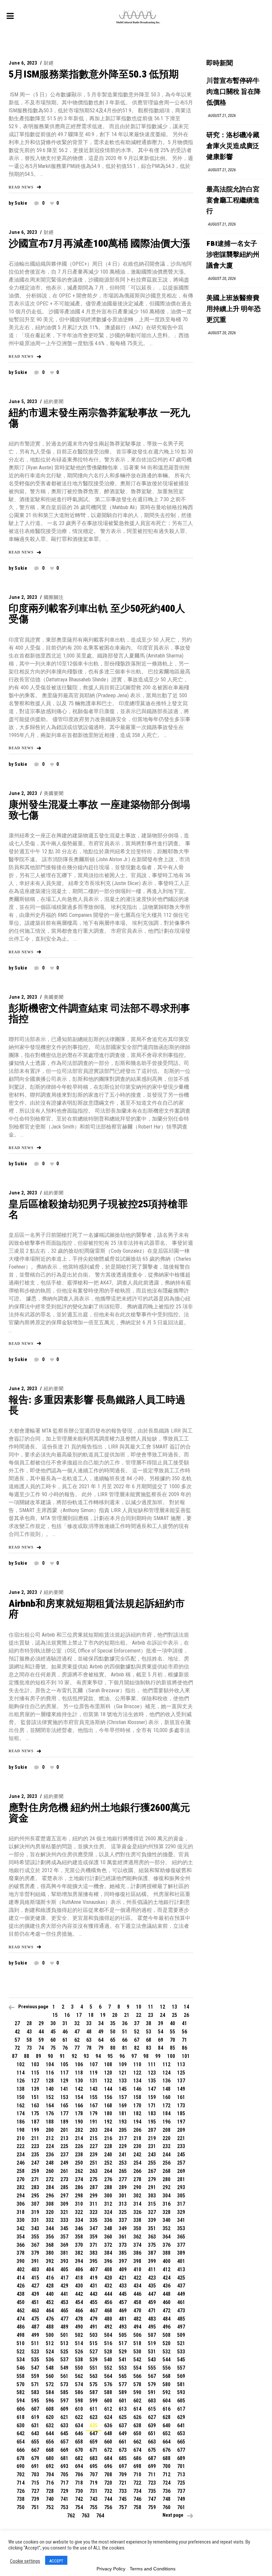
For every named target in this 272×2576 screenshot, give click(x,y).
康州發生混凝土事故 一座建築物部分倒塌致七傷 (99, 810)
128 (50, 2081)
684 (108, 2458)
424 (167, 2278)
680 (50, 2458)
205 (123, 2130)
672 (108, 2450)
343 (35, 2228)
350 (137, 2228)
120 (108, 2073)
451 (35, 2302)
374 (137, 2245)
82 (137, 2048)
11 (151, 2007)
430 (79, 2286)
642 (21, 2433)
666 (21, 2450)
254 (137, 2163)
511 (35, 2343)
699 (152, 2466)
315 (152, 2204)
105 (64, 2064)
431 (94, 2286)
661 (123, 2442)
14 (186, 2007)
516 (108, 2343)
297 (64, 2196)
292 (167, 2187)
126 (21, 2081)
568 (167, 2376)
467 (94, 2311)
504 (108, 2335)
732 (108, 2491)
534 (21, 2360)
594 (21, 2401)
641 (181, 2425)
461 (181, 2302)
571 (35, 2384)
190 (79, 2122)
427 (35, 2286)
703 (35, 2474)
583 (35, 2392)
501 (64, 2335)
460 (167, 2302)
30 (53, 2023)
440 (50, 2294)
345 (64, 2228)
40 (172, 2023)
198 (21, 2130)
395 (94, 2261)
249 (64, 2163)
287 (94, 2187)
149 (181, 2089)
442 (79, 2294)
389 (181, 2253)
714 (21, 2483)
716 (50, 2483)
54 (161, 2032)
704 (50, 2474)
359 (94, 2237)
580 (167, 2384)
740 (50, 2499)
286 (79, 2187)
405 (64, 2269)
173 (181, 2105)
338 (137, 2220)
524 (50, 2352)
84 (161, 2048)
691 (35, 2466)
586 (79, 2392)
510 (21, 2343)
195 (152, 2122)
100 (171, 2056)
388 (167, 2253)
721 (123, 2483)
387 (152, 2253)
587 (94, 2392)
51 (125, 2032)
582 (21, 2392)
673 (123, 2450)
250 (79, 2163)
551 (94, 2368)
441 (64, 2294)
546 (21, 2368)
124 (167, 2073)
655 (35, 2442)
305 (181, 2196)
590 (137, 2392)
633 (64, 2425)
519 (152, 2343)
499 (35, 2335)
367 (35, 2245)
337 (123, 2220)
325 (123, 2212)
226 (79, 2146)
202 (79, 2130)
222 (21, 2146)
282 (21, 2187)
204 (108, 2130)
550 (79, 2368)
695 (94, 2466)
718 (79, 2483)
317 (181, 2204)
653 (181, 2433)
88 (27, 2056)
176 (50, 2113)
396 (108, 2261)
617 (181, 2409)
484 (167, 2319)
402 (21, 2269)
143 (94, 2089)
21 (127, 2015)
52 (137, 2032)
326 (137, 2212)
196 (167, 2122)
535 (35, 2360)
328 (167, 2212)
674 (137, 2450)
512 (50, 2343)
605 (181, 2401)
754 (79, 2507)
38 (149, 2023)
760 (167, 2507)
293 (181, 2187)
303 (152, 2196)
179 (94, 2113)
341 (181, 2220)
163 (35, 2105)
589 (123, 2392)
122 (137, 2073)
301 (123, 2196)
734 (137, 2491)
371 (94, 2245)
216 (108, 2138)
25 (174, 2015)
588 (108, 2392)
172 (167, 2105)
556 (167, 2368)
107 (94, 2064)
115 (35, 2073)
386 (137, 2253)
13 (174, 2007)
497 (181, 2327)
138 (21, 2089)
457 (123, 2302)
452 (50, 2302)
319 (35, 2212)
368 (50, 2245)
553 (123, 2368)
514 (79, 2343)
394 (79, 2261)
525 (64, 2352)
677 (181, 2450)
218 (137, 2138)
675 (152, 2450)
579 (152, 2384)
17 (79, 2015)
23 (151, 2015)
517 (123, 2343)
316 (167, 2204)
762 (71, 2516)
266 (137, 2171)
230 (137, 2146)
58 (29, 2040)
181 (123, 2113)
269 (181, 2171)
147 (152, 2089)
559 (35, 2376)
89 (38, 2056)
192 (108, 2122)
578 (137, 2384)
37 (137, 2023)
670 (79, 2450)
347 (94, 2228)
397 (123, 2261)
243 (152, 2155)
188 (50, 2122)
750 (21, 2507)
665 (181, 2442)
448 (167, 2294)
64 (101, 2040)
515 (94, 2343)
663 (152, 2442)
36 (125, 2023)
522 (21, 2352)
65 (113, 2040)
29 (41, 2023)
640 (167, 2425)
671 (94, 2450)
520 (167, 2343)
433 (123, 2286)
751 (35, 2507)
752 (50, 2507)
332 (50, 2220)
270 (21, 2179)
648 (108, 2433)
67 (137, 2040)
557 (181, 2368)
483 (152, 2319)
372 (108, 2245)
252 (108, 2163)
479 (94, 2319)
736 (167, 2491)
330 (21, 2220)
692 (50, 2466)
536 (50, 2360)
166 (79, 2105)
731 (94, 2491)
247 (35, 2163)
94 (98, 2056)
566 (137, 2376)
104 (50, 2064)
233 (181, 2146)
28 (29, 2023)
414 (21, 2278)
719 (94, 2483)
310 (79, 2204)
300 (108, 2196)
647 (94, 2433)
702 (21, 2474)
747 (152, 2499)
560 (50, 2376)
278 (137, 2179)
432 (108, 2286)
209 (181, 2130)
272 (50, 2179)
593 (181, 2392)
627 (152, 2417)
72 (17, 2048)
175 (35, 2113)
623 (94, 2417)
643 (35, 2433)
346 (79, 2228)
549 (64, 2368)
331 (35, 2220)
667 (35, 2450)
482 (137, 2319)
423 (152, 2278)
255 (152, 2163)
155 (94, 2097)
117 (64, 2073)
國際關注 (54, 597)
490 (79, 2327)
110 (137, 2064)
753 (64, 2507)
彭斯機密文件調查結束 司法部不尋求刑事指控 (99, 1013)
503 (94, 2335)
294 (21, 2196)
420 (108, 2278)
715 (35, 2483)
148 (167, 2089)
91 (62, 2056)
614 (137, 2409)
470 (137, 2311)
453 (64, 2302)
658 (79, 2442)
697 (123, 2466)
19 (103, 2015)
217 (123, 2138)
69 (161, 2040)
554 (137, 2368)
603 (152, 2401)
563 (94, 2376)
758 (137, 2507)
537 (64, 2360)
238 (79, 2155)
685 (123, 2458)
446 (137, 2294)
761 (181, 2507)
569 (181, 2376)
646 (79, 2433)
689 (181, 2458)
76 (65, 2048)
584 (50, 2392)
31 (65, 2023)
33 (89, 2023)
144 (108, 2089)
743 (94, 2499)
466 (79, 2311)
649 (123, 2433)
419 (94, 2278)
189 (64, 2122)
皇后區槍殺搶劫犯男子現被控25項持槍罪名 (98, 1209)
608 (50, 2409)
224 (50, 2146)
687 (152, 2458)
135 (152, 2081)
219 (152, 2138)
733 (123, 2491)
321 (64, 2212)
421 (123, 2278)
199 (35, 2130)
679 (35, 2458)
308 (50, 2204)
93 (86, 2056)
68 (149, 2040)
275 (94, 2179)
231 (152, 2146)
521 (181, 2343)
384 (108, 2253)
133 (123, 2081)
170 (137, 2105)
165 (64, 2105)
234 (21, 2155)
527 (94, 2352)
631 (35, 2425)
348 (108, 2228)
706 (79, 2474)
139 (35, 2089)
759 (152, 2507)
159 (152, 2097)
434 (137, 2286)
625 (123, 2417)
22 (139, 2015)
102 (21, 2064)
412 (167, 2269)
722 (137, 2483)
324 (108, 2212)
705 (64, 2474)
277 (123, 2179)
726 (21, 2491)
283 (35, 2187)
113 (181, 2064)
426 (21, 2286)
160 (167, 2097)
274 (79, 2179)
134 (137, 2081)
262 (79, 2171)
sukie (21, 203)
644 (50, 2433)
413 (181, 2269)
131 (94, 2081)
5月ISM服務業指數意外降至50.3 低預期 (94, 74)
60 (53, 2040)
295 (35, 2196)
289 (123, 2187)
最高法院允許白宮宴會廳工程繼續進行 (233, 201)
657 (64, 2442)
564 (108, 2376)
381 (64, 2253)
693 (64, 2466)
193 (123, 2122)
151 (35, 2097)
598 (79, 2401)
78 (89, 2048)
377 (181, 2245)
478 (79, 2319)
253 (123, 2163)
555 (152, 2368)
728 (50, 2491)
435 (152, 2286)
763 (86, 2516)
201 (64, 2130)
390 (21, 2261)
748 (167, 2499)
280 (167, 2179)
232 (167, 2146)
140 (50, 2089)
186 (21, 2122)
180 (108, 2113)
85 (172, 2048)
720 (108, 2483)
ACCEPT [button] (56, 2561)
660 (108, 2442)
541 (123, 2360)
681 (64, 2458)
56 (184, 2032)
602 (137, 2401)
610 (79, 2409)
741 (64, 2499)
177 (64, 2113)
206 (137, 2130)
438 (21, 2294)
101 (186, 2056)
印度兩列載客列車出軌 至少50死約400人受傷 (97, 614)
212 (50, 2138)
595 (35, 2401)
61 (65, 2040)
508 (167, 2335)
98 (146, 2056)
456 (108, 2302)
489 (64, 2327)
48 (89, 2032)
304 (167, 2196)
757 (123, 2507)
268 (167, 2171)
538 (79, 2360)
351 (152, 2228)
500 (50, 2335)
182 (137, 2113)
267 (152, 2171)
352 (167, 2228)
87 (15, 2056)
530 (137, 2352)
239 (94, 2155)
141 (64, 2089)
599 (94, 2401)
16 (67, 2015)
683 (94, 2458)
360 (108, 2237)
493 (123, 2327)
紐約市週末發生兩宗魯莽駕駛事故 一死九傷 (99, 418)
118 (79, 2073)
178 (79, 2113)
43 (29, 2032)
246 (21, 2163)
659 (94, 2442)
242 (137, 2155)
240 (108, 2155)
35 (113, 2023)
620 (50, 2417)
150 (21, 2097)
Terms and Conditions (153, 2569)
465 (64, 2311)
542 (137, 2360)
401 (181, 2261)
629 (181, 2417)
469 (123, 2311)
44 (41, 2032)
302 (137, 2196)
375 (152, 2245)
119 (94, 2073)
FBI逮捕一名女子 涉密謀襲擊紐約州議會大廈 (233, 255)
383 (94, 2253)
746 (137, 2499)
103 (35, 2064)
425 (181, 2278)
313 (123, 2204)
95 (110, 2056)
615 (152, 2409)
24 (163, 2015)
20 (115, 2015)
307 (35, 2204)
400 (167, 2261)
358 (79, 2237)
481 (123, 2319)
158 (137, 2097)
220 (167, 2138)
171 (152, 2105)
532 (167, 2352)
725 (181, 2483)
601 (123, 2401)
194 (137, 2122)
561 (64, 2376)
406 (79, 2269)
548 (50, 2368)
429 (64, 2286)
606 (21, 2409)
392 (50, 2261)
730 (79, 2491)
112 (167, 2064)
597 (64, 2401)
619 (35, 2417)
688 (167, 2458)
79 (101, 2048)
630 (21, 2425)
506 (137, 2335)
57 (17, 2040)
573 (64, 2384)
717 (64, 2483)
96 (122, 2056)
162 (21, 2105)
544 (167, 2360)
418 (79, 2278)
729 (64, 2491)
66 (125, 2040)
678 (21, 2458)
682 (79, 2458)
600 (108, 2401)
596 (50, 2401)
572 (50, 2384)
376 (167, 2245)
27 (17, 2023)
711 (152, 2474)
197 (181, 2122)
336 (108, 2220)
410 (137, 2269)
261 (64, 2171)
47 (77, 2032)
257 (181, 2163)
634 (79, 2425)
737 (181, 2491)
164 (50, 2105)
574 (79, 2384)
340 (167, 2220)
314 (137, 2204)
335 (94, 2220)
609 (64, 2409)
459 (152, 2302)
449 (181, 2294)
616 (167, 2409)
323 (94, 2212)
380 (50, 2253)
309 (64, 2204)
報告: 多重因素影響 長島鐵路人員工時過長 (97, 1405)
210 (21, 2138)
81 (125, 2048)
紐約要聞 (54, 401)
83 (149, 2048)
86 (184, 2048)
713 (181, 2474)
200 (50, 2130)
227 (94, 2146)
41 (184, 2023)
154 (79, 2097)
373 (123, 2245)
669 (64, 2450)
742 (79, 2499)
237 (64, 2155)
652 (167, 2433)
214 (79, 2138)
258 (21, 2171)
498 (21, 2335)
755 (94, 2507)
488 (50, 2327)
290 (137, 2187)
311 (94, 2204)
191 (94, 2122)
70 (172, 2040)
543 (152, 2360)
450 (21, 2302)
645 (64, 2433)
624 (108, 2417)
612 (108, 2409)
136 (167, 2081)
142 (79, 2089)
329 (181, 2212)
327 (152, 2212)
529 (123, 2352)
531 (152, 2352)
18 (91, 2015)
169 (123, 2105)
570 (21, 2384)
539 (94, 2360)
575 (94, 2384)
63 (89, 2040)
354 (21, 2237)
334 (79, 2220)
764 (100, 2516)
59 (41, 2040)
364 (167, 2237)
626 (137, 2417)
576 (108, 2384)
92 (74, 2056)
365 (181, 2237)
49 (101, 2032)
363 (152, 2237)
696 (108, 2466)
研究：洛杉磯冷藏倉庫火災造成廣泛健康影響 (233, 146)
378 (21, 2253)
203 (94, 2130)
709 (123, 2474)
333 (64, 2220)
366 (21, 2245)
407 (94, 2269)
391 (35, 2261)
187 (35, 2122)
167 (94, 2105)
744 (108, 2499)
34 (101, 2023)
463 (35, 2311)
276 (108, 2179)
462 (21, 2311)
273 (64, 2179)
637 (123, 2425)
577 (123, 2384)
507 (152, 2335)
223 (35, 2146)
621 (64, 2417)
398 (137, 2261)
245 (181, 2155)
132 (108, 2081)
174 (21, 2113)
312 (108, 2204)
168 (108, 2105)
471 (152, 2311)
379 (35, 2253)
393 (64, 2261)
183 (152, 2113)
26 (186, 2015)
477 (64, 2319)
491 (94, 2327)
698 (137, 2466)
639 (152, 2425)
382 (79, 2253)
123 (152, 2073)
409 (123, 2269)
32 (77, 2023)
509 (181, 2335)
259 (35, 2171)
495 (152, 2327)
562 (79, 2376)
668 (50, 2450)
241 (123, 2155)
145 (123, 2089)
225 (64, 2146)
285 (64, 2187)
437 (181, 2286)
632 (50, 2425)
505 (123, 2335)
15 (55, 2015)
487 (35, 2327)
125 (181, 2073)
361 (123, 2237)
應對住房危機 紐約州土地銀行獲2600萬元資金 (99, 1813)
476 (50, 2319)
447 (152, 2294)
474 (21, 2319)
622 (79, 2417)
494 (137, 2327)
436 (167, 2286)
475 (35, 2319)
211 (35, 2138)
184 (167, 2113)
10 (139, 2007)
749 (181, 2499)
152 (50, 2097)
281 (181, 2179)
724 (167, 2483)
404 (50, 2269)
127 (35, 2081)
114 (21, 2073)
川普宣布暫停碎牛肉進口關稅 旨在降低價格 (234, 92)
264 (108, 2171)
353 (181, 2228)
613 (123, 2409)
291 (152, 2187)
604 (167, 2401)
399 (152, 2261)
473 (181, 2311)
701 (181, 2466)
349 (123, 2228)
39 (161, 2023)
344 (50, 2228)
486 (21, 2327)
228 (108, 2146)
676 (167, 2450)
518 (137, 2343)
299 (94, 2196)
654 (21, 2442)
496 (167, 2327)
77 (77, 2048)
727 (35, 2491)
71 (184, 2040)
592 (167, 2392)
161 (181, 2097)
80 (113, 2048)
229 (123, 2146)
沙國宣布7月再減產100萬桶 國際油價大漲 (99, 243)
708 (108, 2474)
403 (35, 2269)
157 (123, 2097)
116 (50, 2073)
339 (152, 2220)
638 (137, 2425)
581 (181, 2384)
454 (79, 2302)
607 (35, 2409)
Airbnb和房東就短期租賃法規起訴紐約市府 (97, 1609)
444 (108, 2294)
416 (50, 2278)
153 (64, 2097)
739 (35, 2499)
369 (64, 2245)
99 (158, 2056)
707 (94, 2474)
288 (108, 2187)
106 (79, 2064)
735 (152, 2491)
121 (123, 2073)
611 (94, 2409)
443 (94, 2294)
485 (181, 2319)
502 (79, 2335)
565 (123, 2376)
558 (21, 2376)
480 (108, 2319)
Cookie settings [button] (25, 2561)
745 (123, 2499)
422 (137, 2278)
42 (17, 2032)
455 (94, 2302)
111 (152, 2064)
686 (137, 2458)
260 (50, 2171)
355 (35, 2237)
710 (137, 2474)
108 (108, 2064)
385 (123, 2253)
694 (79, 2466)
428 (50, 2286)
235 (35, 2155)
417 (64, 2278)
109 (123, 2064)
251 (94, 2163)
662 (137, 2442)
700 (167, 2466)
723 (152, 2483)
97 (134, 2056)
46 (65, 2032)
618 (21, 2417)
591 (152, 2392)
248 (50, 2163)
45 (53, 2032)
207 (152, 2130)
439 (35, 2294)
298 (79, 2196)
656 (50, 2442)
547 (35, 2368)
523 (35, 2352)
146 (137, 2089)
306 (21, 2204)
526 (79, 2352)
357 (64, 2237)
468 (108, 2311)
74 (41, 2048)
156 (108, 2097)
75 (53, 2048)
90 (50, 2056)
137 (181, 2081)
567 (152, 2376)
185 (181, 2113)
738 (21, 2499)
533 (181, 2352)
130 (79, 2081)
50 (113, 2032)
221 (181, 2138)
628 (167, 2417)
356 (50, 2237)
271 (35, 2179)
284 (50, 2187)
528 (108, 2352)
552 (108, 2368)
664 (167, 2442)
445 (123, 2294)
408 (108, 2269)
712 (167, 2474)
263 (94, 2171)
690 (21, 2466)
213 (64, 2138)
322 (79, 2212)
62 (77, 2040)
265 (123, 2171)
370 (79, 2245)
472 (167, 2311)
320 (50, 2212)
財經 (49, 63)
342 (21, 2228)
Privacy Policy (111, 2569)
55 (172, 2032)
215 (94, 2138)
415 (35, 2278)
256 (167, 2163)
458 (137, 2302)
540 (108, 2360)
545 (181, 2360)
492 (108, 2327)
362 (137, 2237)
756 (108, 2507)
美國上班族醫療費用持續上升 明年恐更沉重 (234, 309)
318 (21, 2212)
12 (163, 2007)
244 (167, 2155)
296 (50, 2196)
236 (50, 2155)
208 (167, 2130)
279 (152, 2179)
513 (64, 2343)
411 (152, 2269)
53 (149, 2032)
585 (64, 2392)
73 (29, 2048)
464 (50, 2311)
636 (108, 2425)
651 (152, 2433)
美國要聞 (54, 793)
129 (64, 2081)
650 (137, 2433)
